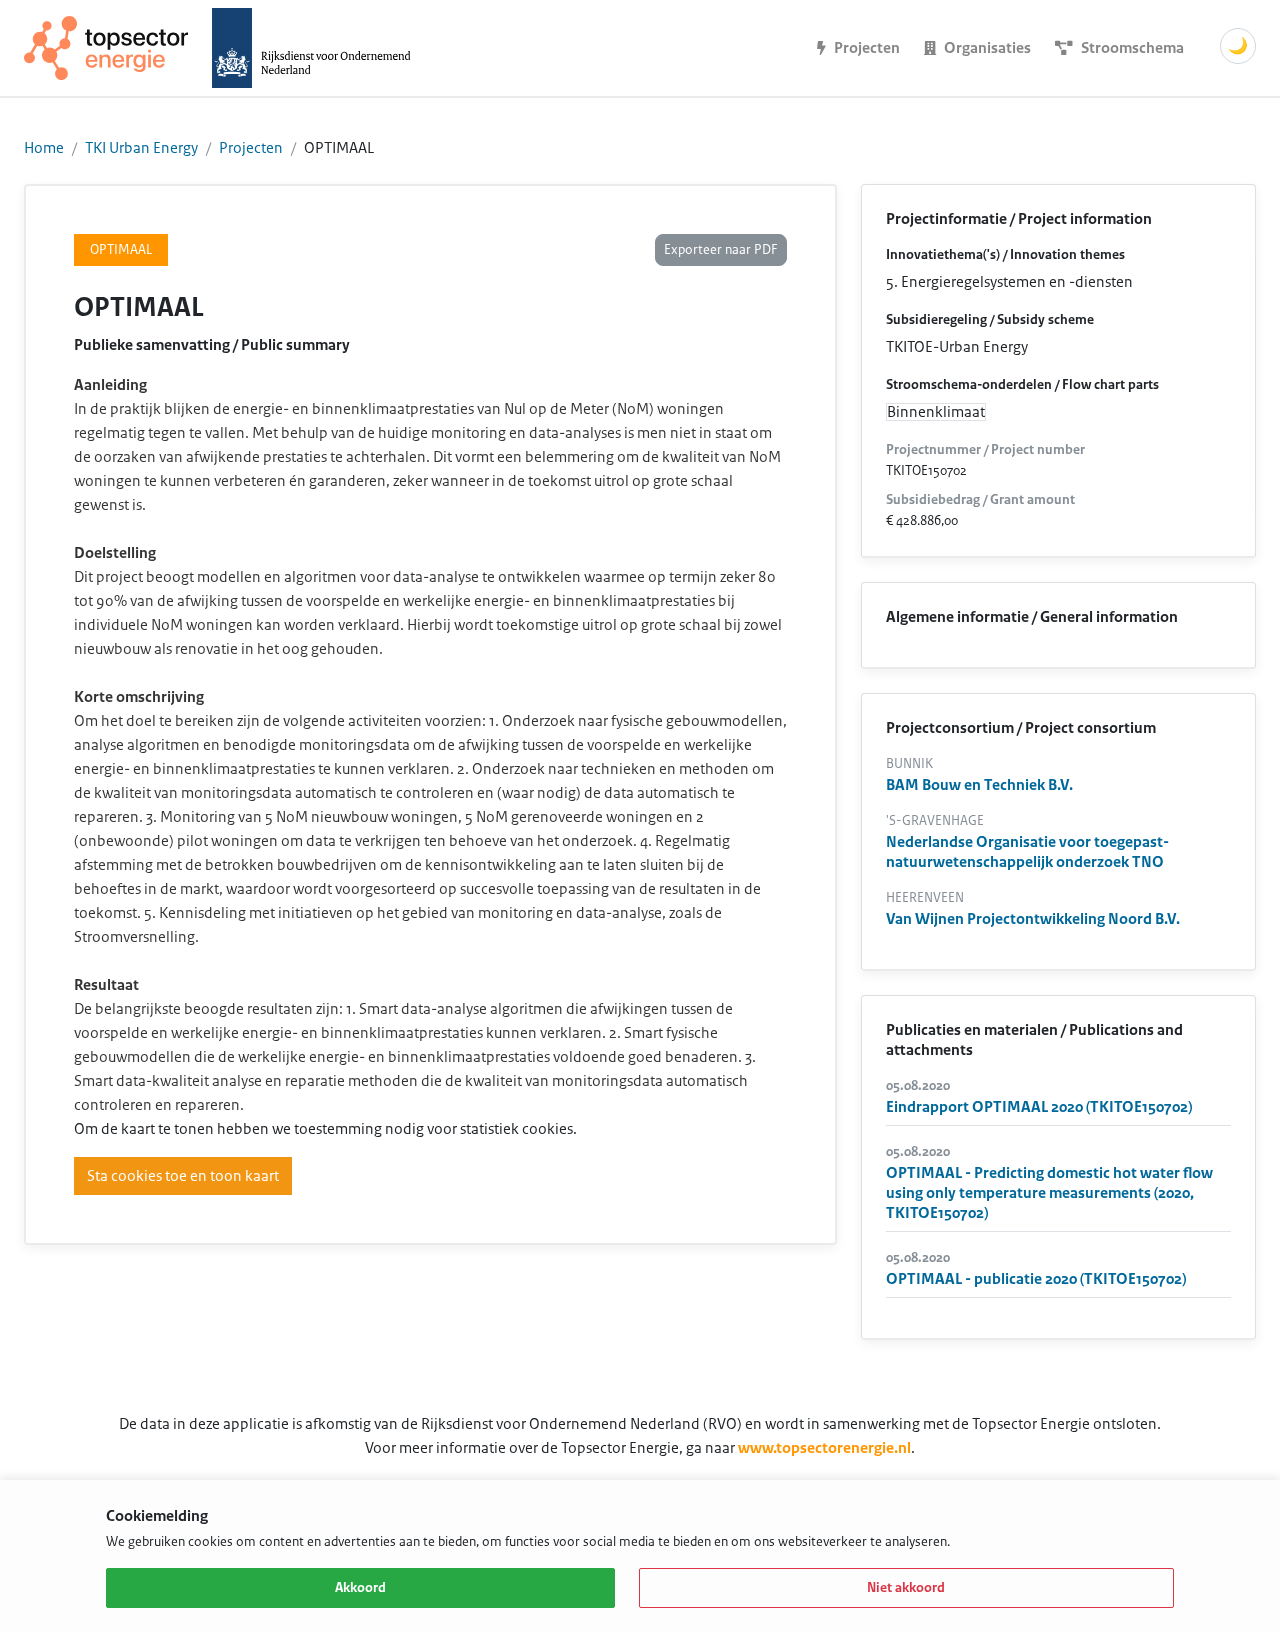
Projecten (251, 148)
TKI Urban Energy (141, 148)
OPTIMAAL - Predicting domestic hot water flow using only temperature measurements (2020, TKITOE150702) (1049, 1193)
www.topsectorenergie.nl (824, 1448)
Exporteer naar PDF (721, 250)
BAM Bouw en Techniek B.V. (979, 785)
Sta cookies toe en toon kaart (183, 1176)
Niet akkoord (906, 1588)
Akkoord (360, 1588)
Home (44, 148)
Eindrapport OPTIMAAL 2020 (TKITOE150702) (1039, 1107)
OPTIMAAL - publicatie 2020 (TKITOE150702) (1036, 1279)
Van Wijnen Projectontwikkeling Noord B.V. (1033, 919)
